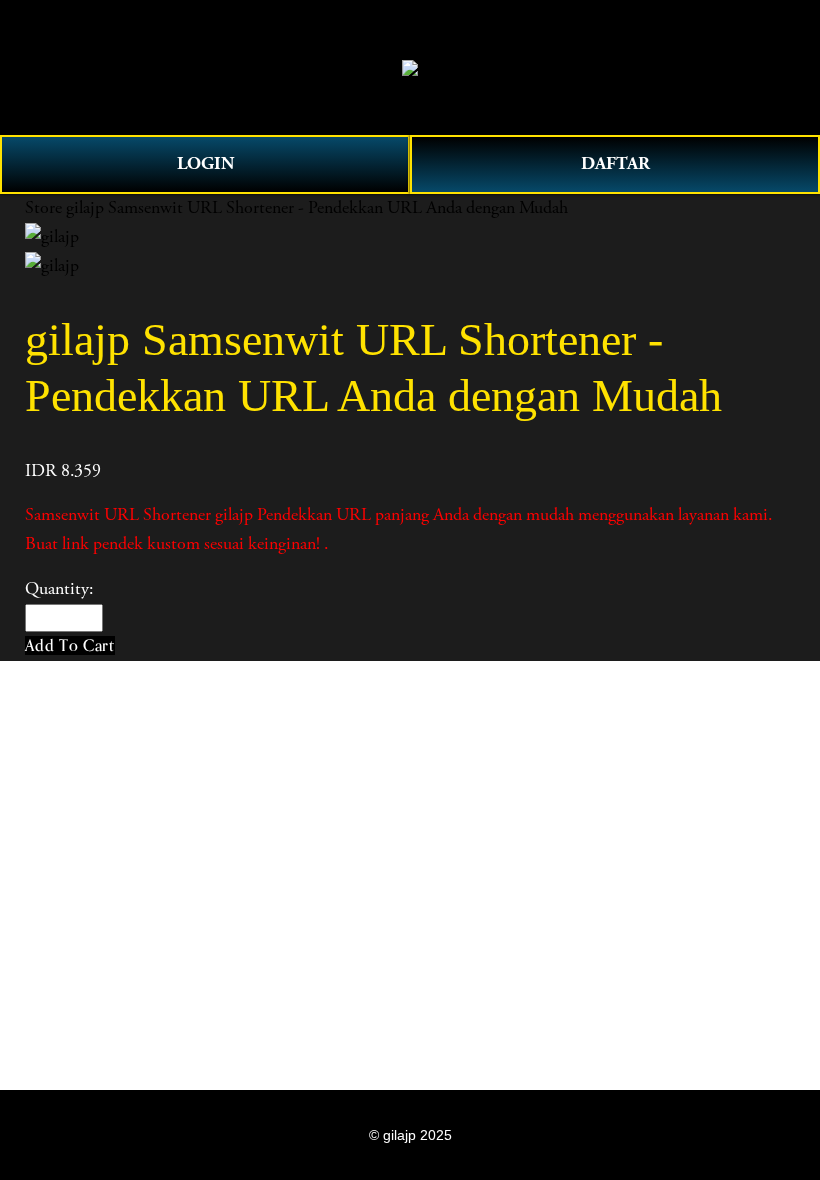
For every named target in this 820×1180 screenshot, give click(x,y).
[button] (70, 645)
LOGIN (205, 163)
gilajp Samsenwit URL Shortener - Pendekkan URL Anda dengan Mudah (317, 208)
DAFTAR (615, 163)
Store (43, 208)
